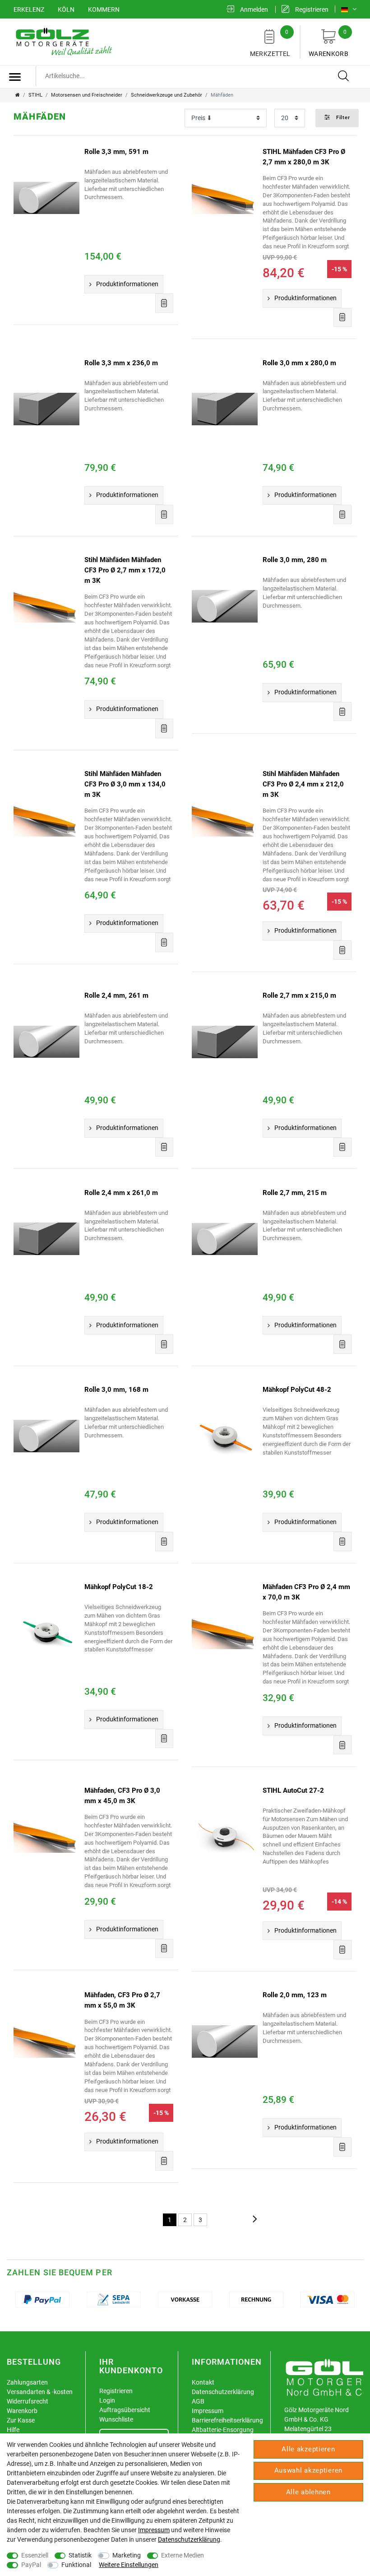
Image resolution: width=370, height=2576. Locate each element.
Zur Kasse (21, 2420)
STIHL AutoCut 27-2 (293, 1790)
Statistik (80, 2555)
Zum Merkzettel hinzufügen (164, 303)
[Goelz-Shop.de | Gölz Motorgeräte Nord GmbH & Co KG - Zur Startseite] (63, 41)
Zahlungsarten (27, 2382)
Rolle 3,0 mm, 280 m (295, 560)
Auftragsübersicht (125, 2410)
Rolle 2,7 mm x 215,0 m (299, 995)
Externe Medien (183, 2555)
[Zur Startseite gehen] (18, 95)
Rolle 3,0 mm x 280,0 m (299, 363)
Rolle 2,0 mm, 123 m (295, 1995)
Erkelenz (29, 9)
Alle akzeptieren (308, 2449)
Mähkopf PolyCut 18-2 (119, 1587)
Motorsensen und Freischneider (87, 95)
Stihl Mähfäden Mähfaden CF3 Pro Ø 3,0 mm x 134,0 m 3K (125, 784)
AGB (198, 2401)
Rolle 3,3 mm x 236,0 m (121, 363)
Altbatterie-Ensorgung (223, 2430)
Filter (342, 118)
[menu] (15, 77)
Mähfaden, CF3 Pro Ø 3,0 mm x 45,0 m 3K (122, 1796)
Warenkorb (328, 43)
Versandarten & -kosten (40, 2392)
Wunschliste (116, 2419)
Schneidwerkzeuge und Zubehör (166, 95)
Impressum (208, 2411)
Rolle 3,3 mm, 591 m (116, 152)
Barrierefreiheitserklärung (227, 2420)
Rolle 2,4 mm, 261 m (116, 995)
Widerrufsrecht (28, 2401)
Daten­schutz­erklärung (189, 2539)
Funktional (76, 2565)
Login (107, 2400)
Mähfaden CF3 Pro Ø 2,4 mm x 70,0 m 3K (306, 1592)
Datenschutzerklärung (223, 2392)
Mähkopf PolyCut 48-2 (297, 1390)
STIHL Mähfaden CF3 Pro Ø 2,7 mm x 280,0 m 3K (304, 157)
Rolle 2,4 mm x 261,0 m (121, 1193)
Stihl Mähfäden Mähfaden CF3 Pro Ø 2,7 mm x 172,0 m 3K (125, 570)
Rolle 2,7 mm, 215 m (295, 1193)
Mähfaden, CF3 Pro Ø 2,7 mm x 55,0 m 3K (122, 2000)
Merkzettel (270, 43)
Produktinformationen (127, 284)
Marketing (127, 2555)
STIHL (35, 95)
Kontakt (203, 2382)
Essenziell (35, 2555)
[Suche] (344, 76)
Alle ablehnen (308, 2492)
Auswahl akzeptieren (308, 2470)
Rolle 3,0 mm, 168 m (116, 1390)
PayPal (31, 2565)
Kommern (104, 9)
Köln (66, 9)
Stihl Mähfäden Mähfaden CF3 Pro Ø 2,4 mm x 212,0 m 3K (303, 784)
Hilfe (13, 2430)
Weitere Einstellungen (129, 2565)
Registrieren (116, 2391)
